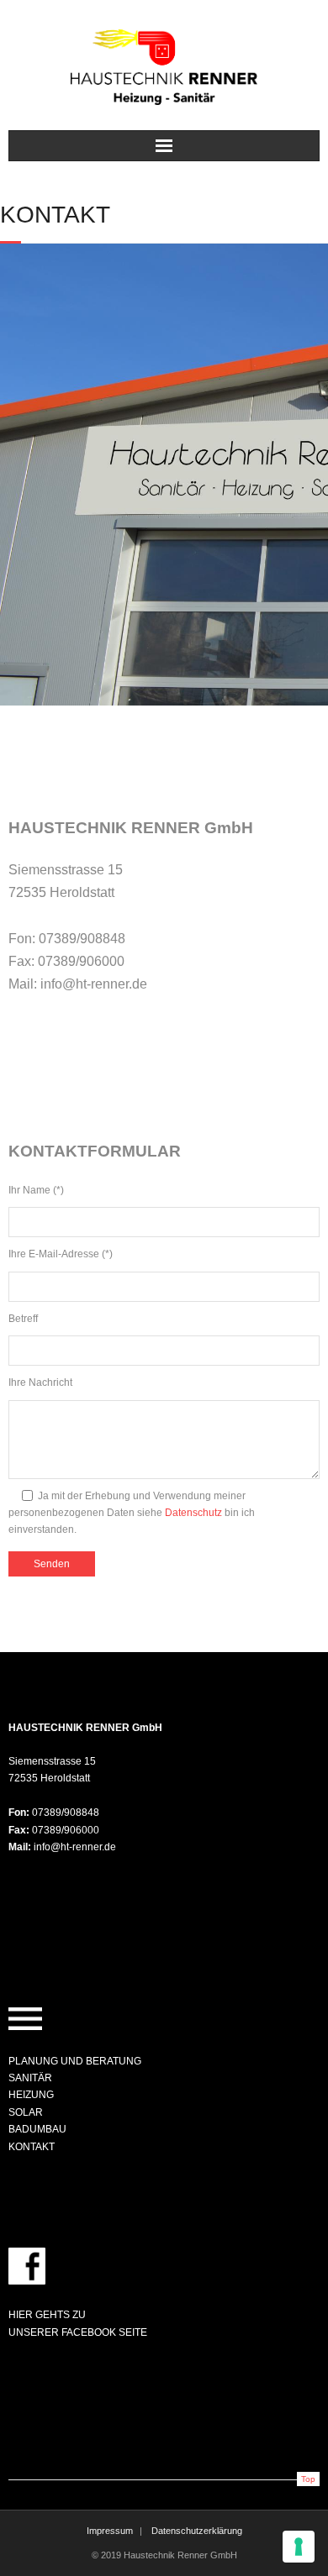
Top (308, 2479)
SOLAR (26, 2112)
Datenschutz (193, 1513)
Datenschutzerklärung (197, 2531)
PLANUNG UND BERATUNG (75, 2061)
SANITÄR (30, 2078)
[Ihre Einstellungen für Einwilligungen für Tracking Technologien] (299, 2547)
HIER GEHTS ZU (47, 2315)
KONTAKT (32, 2147)
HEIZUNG (31, 2095)
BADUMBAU (37, 2129)
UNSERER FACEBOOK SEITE (78, 2332)
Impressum (110, 2531)
